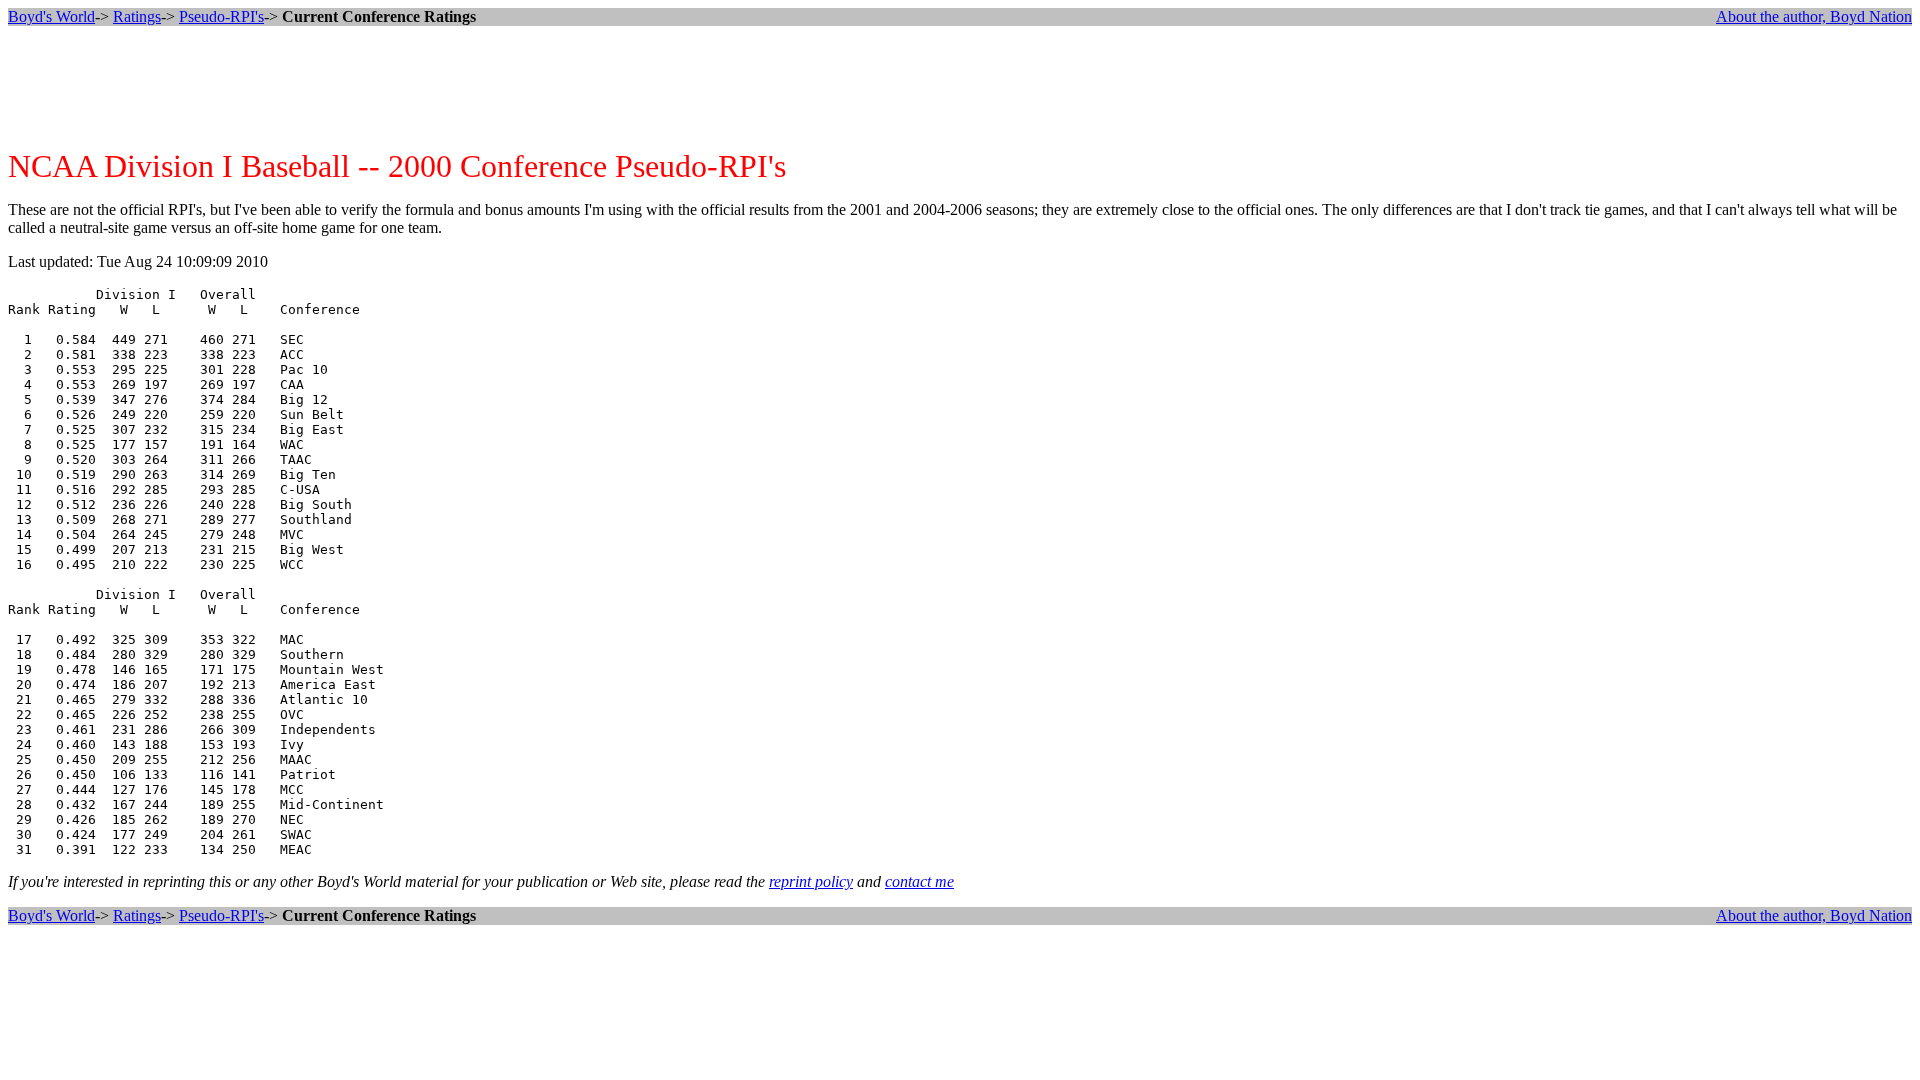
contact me (919, 881)
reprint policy (811, 881)
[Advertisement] (960, 87)
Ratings (137, 16)
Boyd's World (51, 16)
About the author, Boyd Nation (1814, 16)
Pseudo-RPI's (221, 16)
